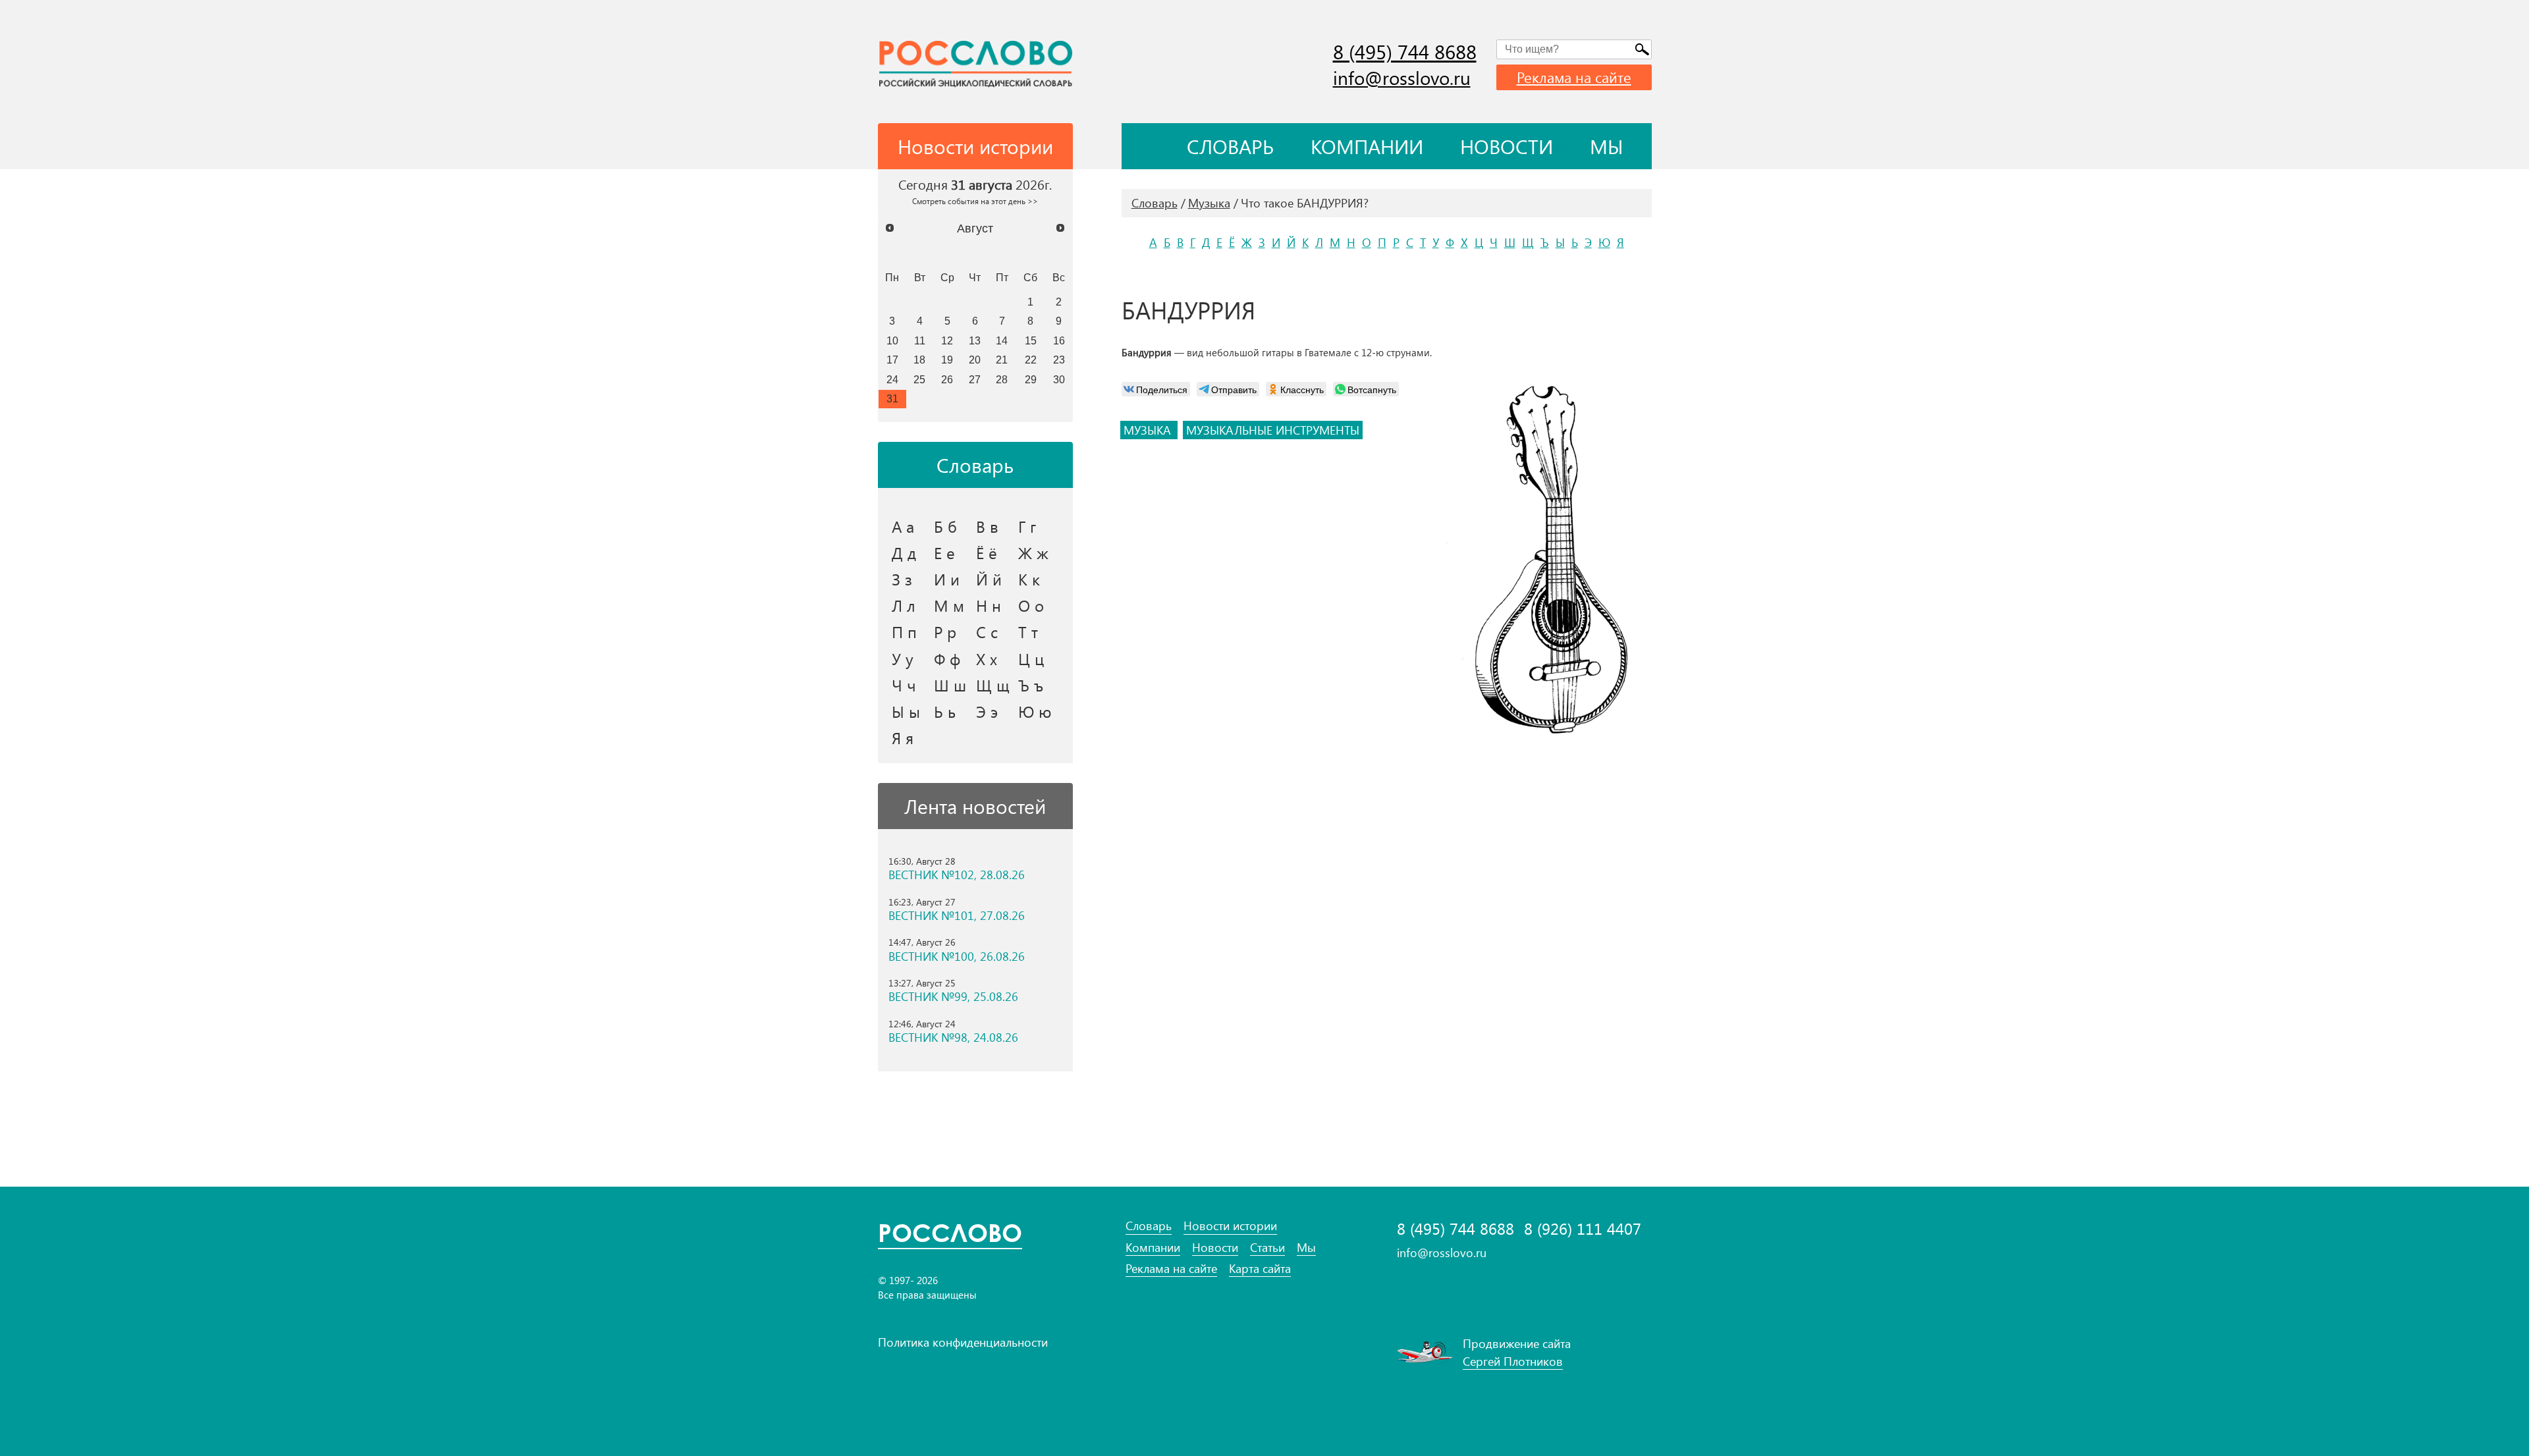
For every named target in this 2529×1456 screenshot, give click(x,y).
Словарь (1230, 146)
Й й (989, 579)
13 (975, 340)
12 (947, 340)
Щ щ (993, 685)
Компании (1367, 146)
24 (892, 379)
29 (1031, 379)
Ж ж (1033, 553)
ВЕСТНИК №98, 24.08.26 (953, 1038)
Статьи (1267, 1248)
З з (902, 579)
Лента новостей (975, 806)
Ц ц (1031, 659)
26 (947, 379)
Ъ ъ (1031, 685)
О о (1031, 605)
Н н (989, 605)
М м (949, 605)
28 (1002, 379)
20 (975, 360)
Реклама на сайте (1574, 77)
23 (1059, 360)
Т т (1028, 632)
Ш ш (950, 685)
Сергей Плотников (1513, 1361)
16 (1059, 340)
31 (892, 398)
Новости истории (1230, 1226)
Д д (904, 553)
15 (1031, 340)
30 (1059, 379)
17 (892, 360)
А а (903, 526)
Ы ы (906, 711)
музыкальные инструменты (1273, 430)
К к (1029, 579)
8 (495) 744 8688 (1405, 51)
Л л (904, 605)
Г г (1027, 526)
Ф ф (947, 659)
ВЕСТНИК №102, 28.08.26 (957, 875)
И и (947, 579)
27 (975, 379)
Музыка (1209, 203)
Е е (944, 553)
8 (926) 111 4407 (1583, 1228)
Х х (987, 659)
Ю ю (1035, 711)
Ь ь (945, 711)
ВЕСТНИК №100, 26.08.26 (957, 957)
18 (919, 360)
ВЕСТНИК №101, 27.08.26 (957, 916)
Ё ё (987, 553)
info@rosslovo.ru (1402, 77)
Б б (945, 526)
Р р (945, 632)
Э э (987, 711)
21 (1002, 360)
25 (919, 379)
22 (1031, 360)
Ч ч (904, 685)
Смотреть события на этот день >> (975, 201)
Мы (1607, 146)
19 (947, 360)
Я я (903, 738)
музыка (1149, 430)
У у (903, 659)
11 (920, 340)
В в (987, 526)
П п (904, 632)
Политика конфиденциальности (963, 1342)
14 (1002, 340)
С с (987, 632)
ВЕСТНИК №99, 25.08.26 (953, 997)
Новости (1507, 146)
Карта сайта (1260, 1269)
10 (892, 340)
